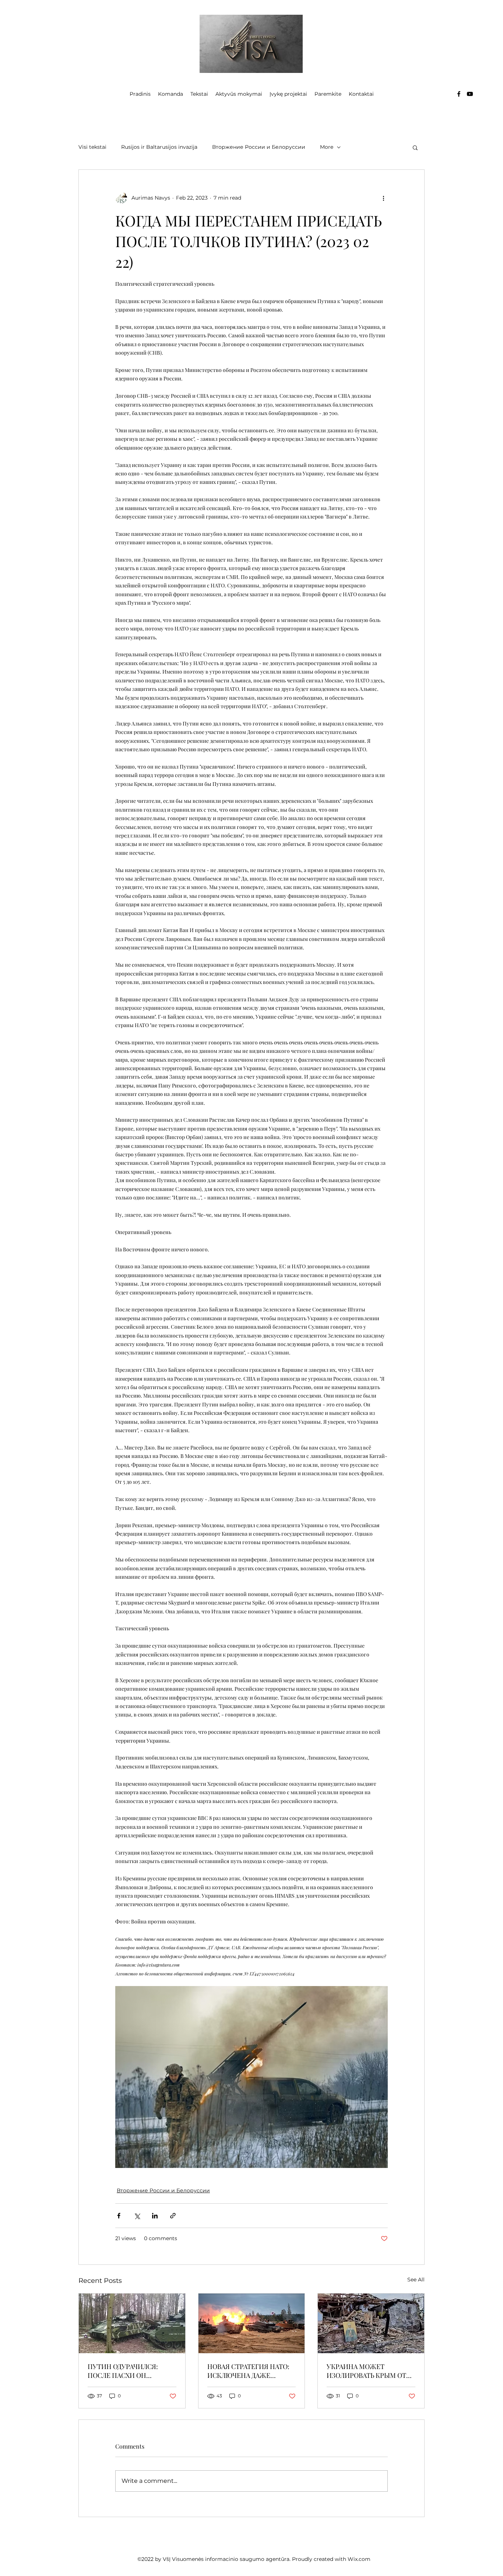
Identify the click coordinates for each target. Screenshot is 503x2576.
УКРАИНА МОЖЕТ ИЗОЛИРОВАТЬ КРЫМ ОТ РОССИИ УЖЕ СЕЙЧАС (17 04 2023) (367, 2371)
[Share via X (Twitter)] (137, 2216)
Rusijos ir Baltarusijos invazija (159, 147)
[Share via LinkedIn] (155, 2216)
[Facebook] (459, 94)
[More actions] (383, 198)
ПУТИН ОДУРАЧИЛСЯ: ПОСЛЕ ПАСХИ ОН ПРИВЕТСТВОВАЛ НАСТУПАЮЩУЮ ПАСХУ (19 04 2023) (132, 2371)
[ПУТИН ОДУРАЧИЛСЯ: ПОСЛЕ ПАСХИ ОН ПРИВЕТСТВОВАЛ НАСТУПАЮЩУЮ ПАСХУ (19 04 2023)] (132, 2323)
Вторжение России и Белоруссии (259, 147)
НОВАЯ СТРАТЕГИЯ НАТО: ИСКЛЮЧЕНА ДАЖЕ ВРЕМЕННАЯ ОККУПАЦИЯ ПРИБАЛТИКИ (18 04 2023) (249, 2371)
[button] (415, 147)
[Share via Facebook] (119, 2216)
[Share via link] (173, 2216)
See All (416, 2280)
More (327, 147)
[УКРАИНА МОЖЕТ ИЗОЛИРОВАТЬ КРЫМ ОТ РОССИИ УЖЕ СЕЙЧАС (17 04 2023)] (371, 2323)
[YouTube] (470, 94)
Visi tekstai (92, 147)
